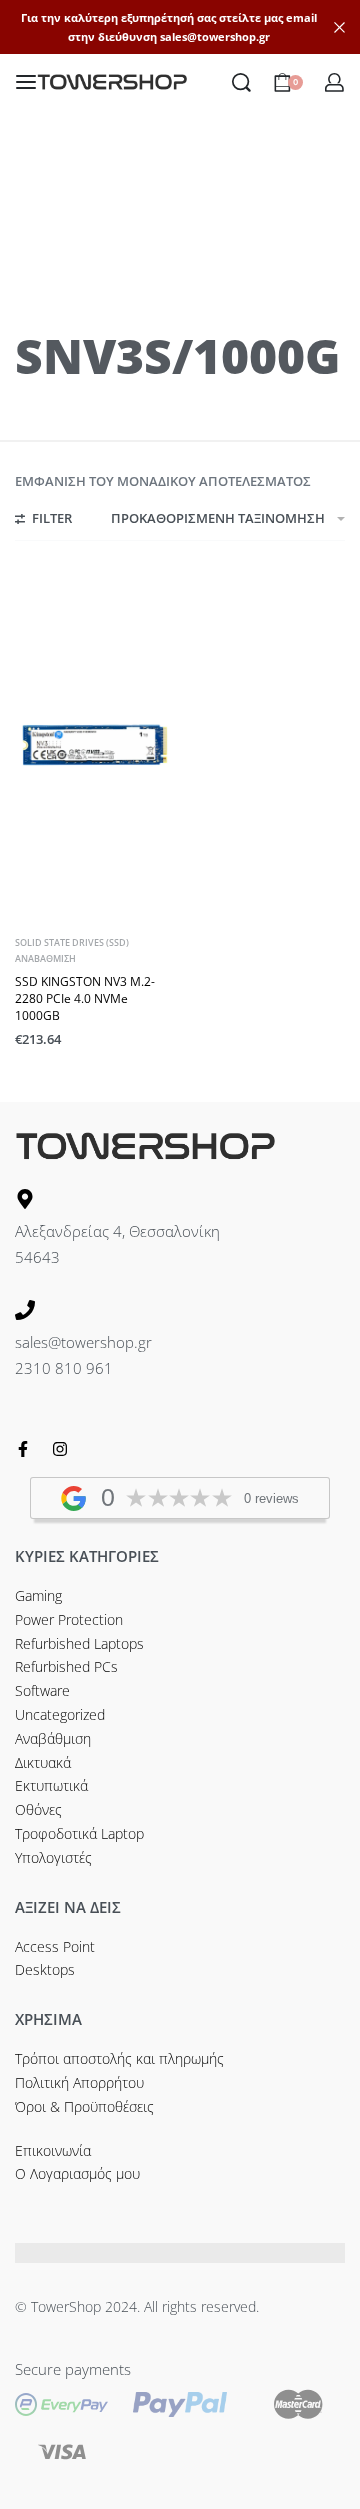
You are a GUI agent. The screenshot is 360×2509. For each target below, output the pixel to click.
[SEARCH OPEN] (241, 82)
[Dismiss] (339, 27)
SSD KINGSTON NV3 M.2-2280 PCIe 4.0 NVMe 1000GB (85, 998)
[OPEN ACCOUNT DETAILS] (334, 82)
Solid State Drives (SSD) (72, 942)
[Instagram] (60, 1449)
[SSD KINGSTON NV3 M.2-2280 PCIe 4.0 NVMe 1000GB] (95, 745)
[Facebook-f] (23, 1449)
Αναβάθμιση (45, 958)
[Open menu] (26, 82)
